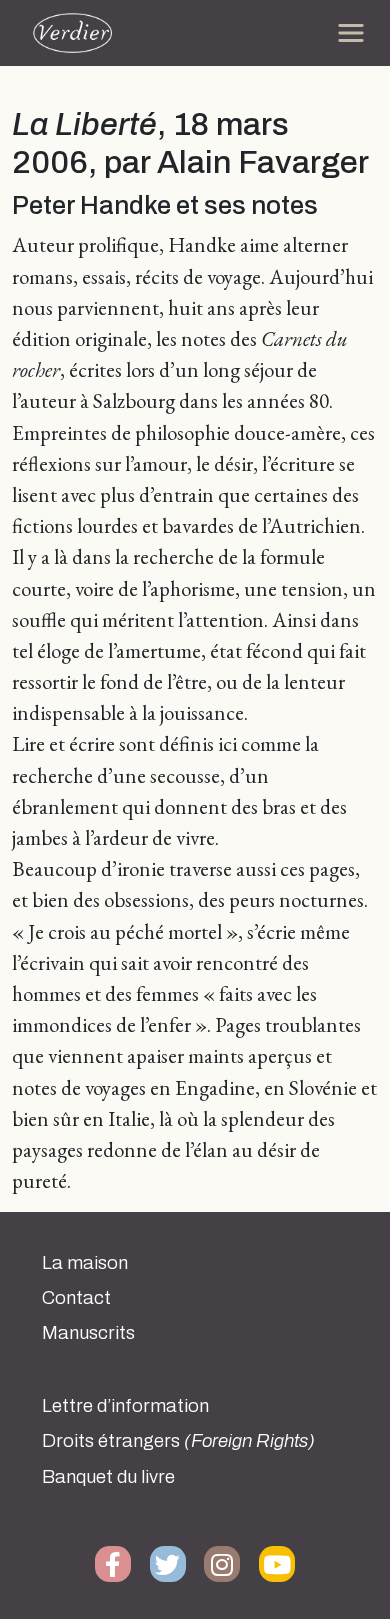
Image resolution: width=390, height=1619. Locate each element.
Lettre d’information (125, 1406)
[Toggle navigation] (351, 33)
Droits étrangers (178, 1441)
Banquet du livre (108, 1477)
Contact (76, 1298)
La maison (85, 1263)
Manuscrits (88, 1333)
